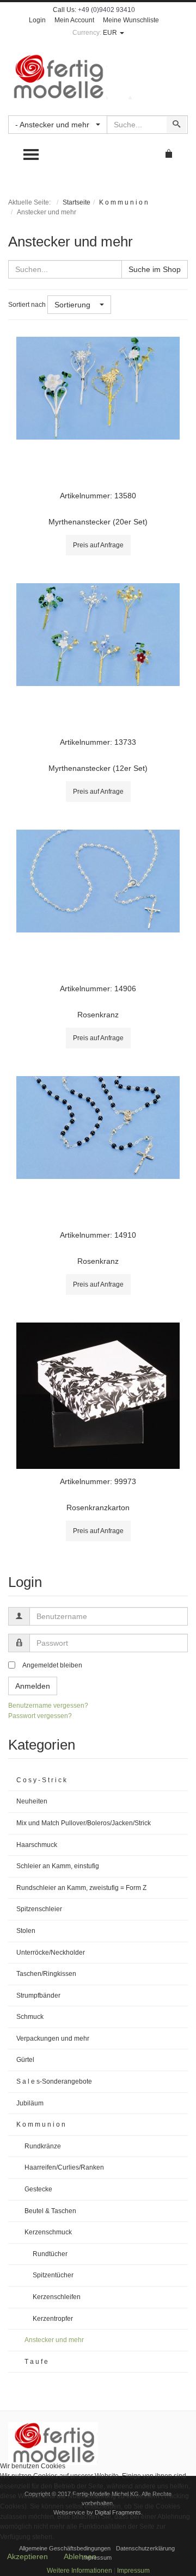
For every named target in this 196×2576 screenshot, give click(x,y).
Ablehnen (80, 2556)
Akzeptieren (27, 2556)
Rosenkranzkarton (98, 1508)
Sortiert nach (27, 305)
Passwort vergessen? (40, 1716)
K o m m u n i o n (124, 202)
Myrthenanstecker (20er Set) (98, 522)
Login (37, 20)
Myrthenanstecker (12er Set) (98, 768)
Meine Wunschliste (131, 20)
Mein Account (74, 20)
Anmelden (33, 1686)
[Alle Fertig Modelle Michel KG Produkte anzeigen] (53, 2443)
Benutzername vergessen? (48, 1706)
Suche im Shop (155, 269)
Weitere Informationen (79, 2571)
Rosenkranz (98, 1015)
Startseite (76, 202)
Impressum (133, 2571)
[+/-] (121, 305)
